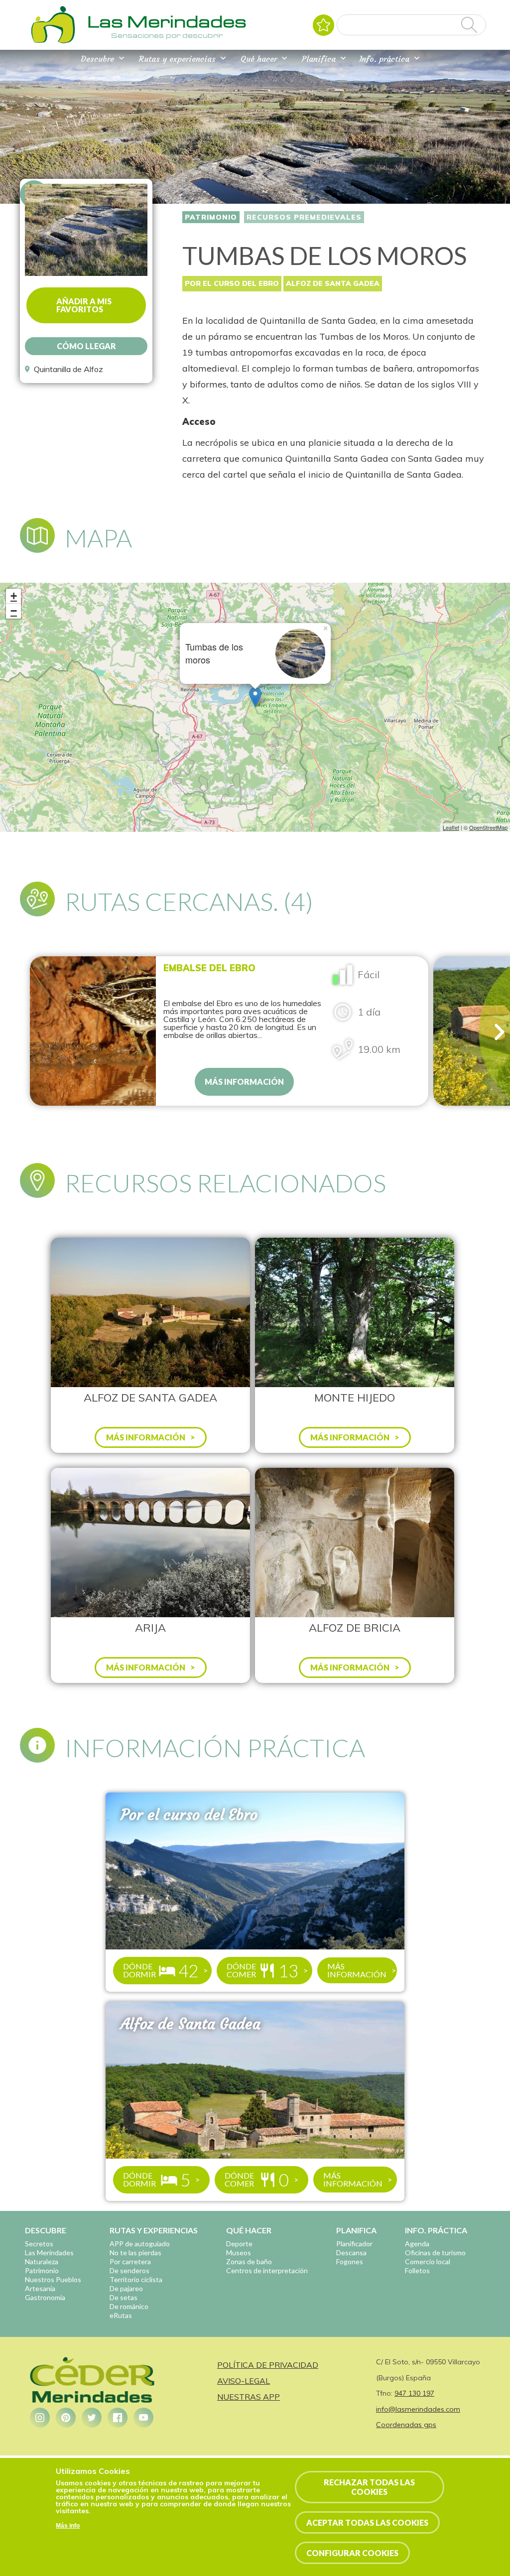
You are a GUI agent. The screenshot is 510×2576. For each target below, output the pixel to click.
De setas (124, 2297)
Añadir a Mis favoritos (84, 305)
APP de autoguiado (140, 2244)
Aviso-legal (244, 2381)
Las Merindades (49, 2253)
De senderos (129, 2270)
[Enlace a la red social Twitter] (92, 2418)
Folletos (417, 2270)
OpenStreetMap (488, 827)
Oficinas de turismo (435, 2253)
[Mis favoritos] (323, 25)
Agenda (417, 2244)
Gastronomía (45, 2297)
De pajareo (126, 2288)
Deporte (239, 2244)
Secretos (39, 2244)
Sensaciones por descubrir (167, 35)
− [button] (14, 611)
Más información (244, 1082)
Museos (239, 2253)
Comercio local (428, 2261)
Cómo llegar (86, 346)
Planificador (354, 2244)
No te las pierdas (135, 2253)
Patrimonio (211, 217)
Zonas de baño (249, 2261)
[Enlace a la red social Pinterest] (66, 2418)
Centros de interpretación (267, 2270)
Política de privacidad (268, 2365)
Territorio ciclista (136, 2279)
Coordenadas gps (406, 2425)
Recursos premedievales (304, 217)
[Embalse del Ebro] (93, 1031)
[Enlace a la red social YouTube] (143, 2418)
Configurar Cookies (352, 2553)
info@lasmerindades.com (418, 2409)
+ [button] (14, 596)
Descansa (351, 2253)
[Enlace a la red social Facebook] (118, 2418)
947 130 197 (414, 2393)
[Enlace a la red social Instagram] (40, 2418)
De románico (129, 2306)
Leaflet (451, 827)
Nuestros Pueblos (53, 2279)
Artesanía (40, 2288)
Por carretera (130, 2261)
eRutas (121, 2315)
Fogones (350, 2261)
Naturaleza (42, 2261)
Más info (68, 2526)
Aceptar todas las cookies (367, 2522)
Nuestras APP (249, 2397)
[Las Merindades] (53, 42)
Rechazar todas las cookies (369, 2487)
